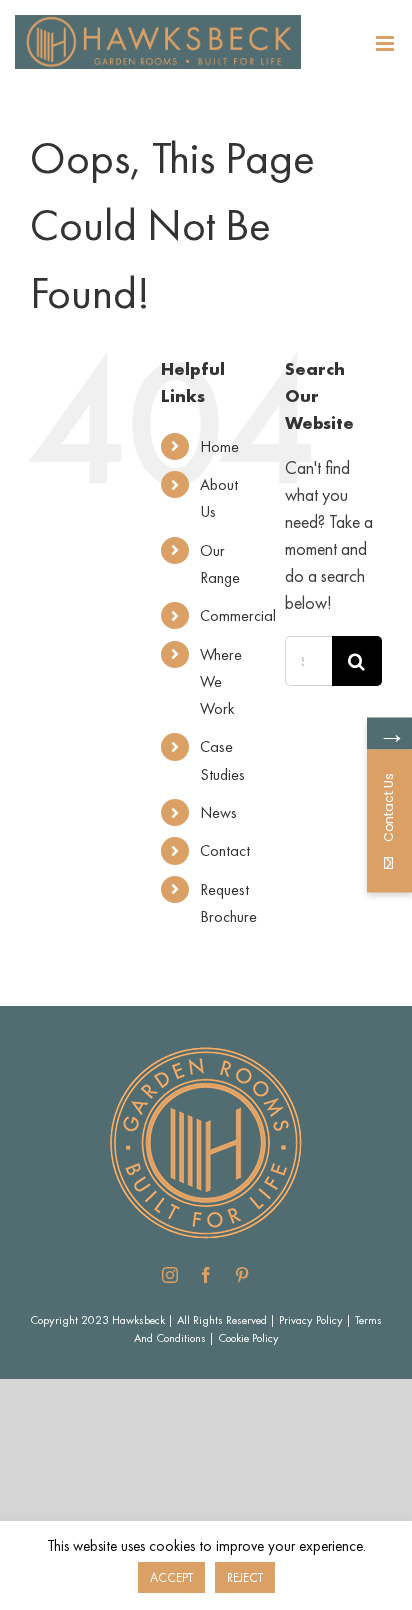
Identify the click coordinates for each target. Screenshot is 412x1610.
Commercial (238, 615)
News (218, 812)
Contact (225, 850)
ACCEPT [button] (171, 1577)
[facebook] (206, 1275)
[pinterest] (242, 1275)
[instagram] (170, 1275)
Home (219, 446)
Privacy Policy (311, 1320)
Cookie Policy (248, 1338)
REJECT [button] (245, 1577)
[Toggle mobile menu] (386, 43)
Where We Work (221, 681)
